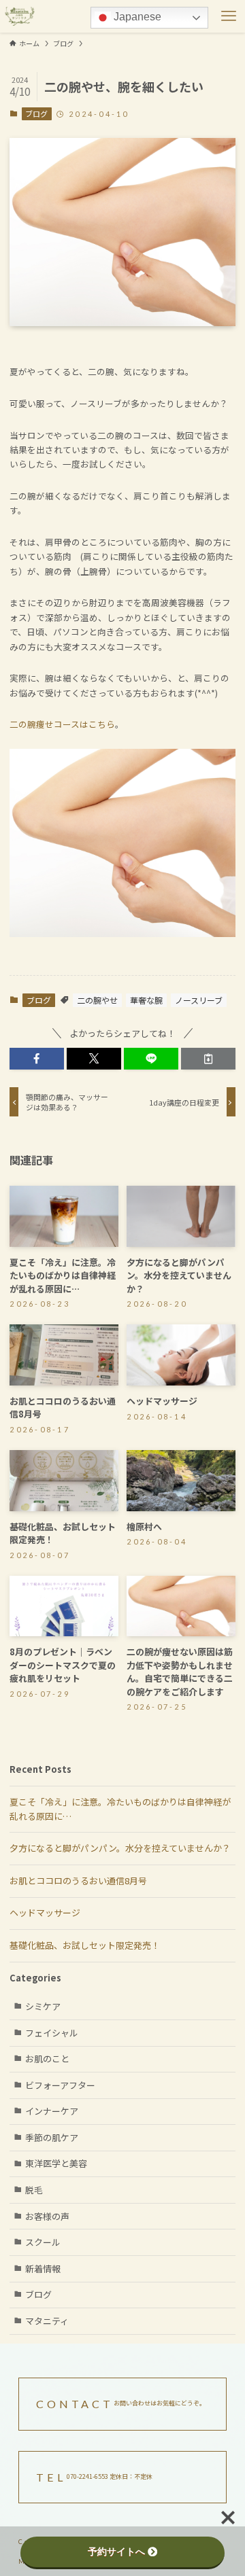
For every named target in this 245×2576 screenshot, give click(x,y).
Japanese (136, 17)
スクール (43, 2242)
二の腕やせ (97, 1000)
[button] (37, 1059)
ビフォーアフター (60, 2085)
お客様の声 (47, 2216)
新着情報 (43, 2269)
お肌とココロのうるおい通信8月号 (78, 1881)
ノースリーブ (199, 1000)
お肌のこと (47, 2059)
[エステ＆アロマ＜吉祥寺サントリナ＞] (20, 16)
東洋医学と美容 (56, 2163)
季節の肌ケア (52, 2137)
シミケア (43, 2006)
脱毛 (34, 2190)
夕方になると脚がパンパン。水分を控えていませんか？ (120, 1848)
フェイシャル (52, 2033)
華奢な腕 (146, 1000)
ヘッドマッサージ (45, 1912)
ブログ (36, 113)
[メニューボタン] (229, 16)
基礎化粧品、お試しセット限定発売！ (85, 1945)
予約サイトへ (116, 2552)
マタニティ (47, 2321)
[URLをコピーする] (208, 1059)
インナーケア (52, 2111)
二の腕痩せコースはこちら (62, 724)
